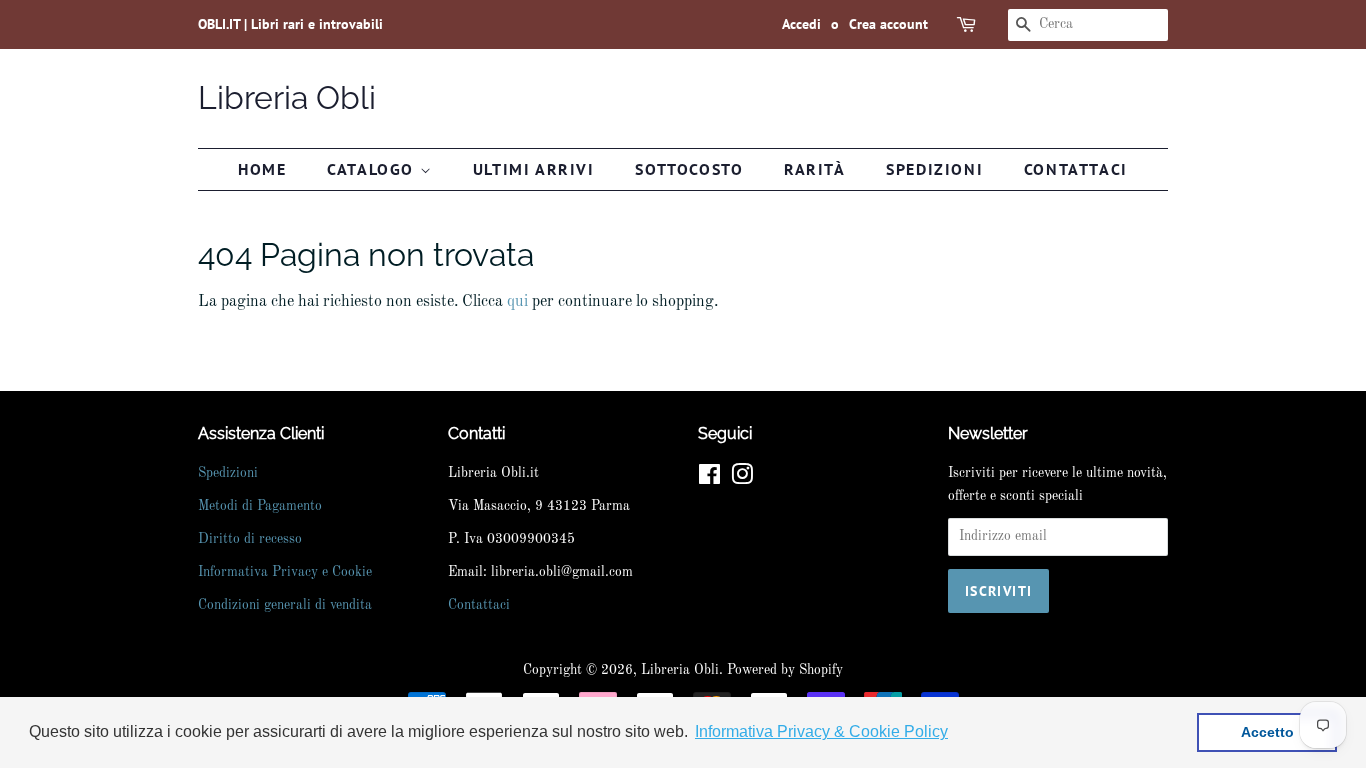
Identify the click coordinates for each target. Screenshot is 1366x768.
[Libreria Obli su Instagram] (742, 479)
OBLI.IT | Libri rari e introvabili (290, 24)
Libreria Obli (287, 97)
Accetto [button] (1267, 732)
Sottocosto (689, 169)
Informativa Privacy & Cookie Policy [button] (821, 731)
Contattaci (1076, 169)
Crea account (888, 24)
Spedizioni (934, 169)
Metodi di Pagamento (260, 506)
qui (517, 302)
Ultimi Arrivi (534, 169)
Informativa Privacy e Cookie (285, 572)
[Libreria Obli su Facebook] (709, 479)
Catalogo (373, 169)
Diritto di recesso (250, 539)
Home (262, 169)
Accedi (801, 24)
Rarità (815, 169)
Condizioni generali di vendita (285, 605)
